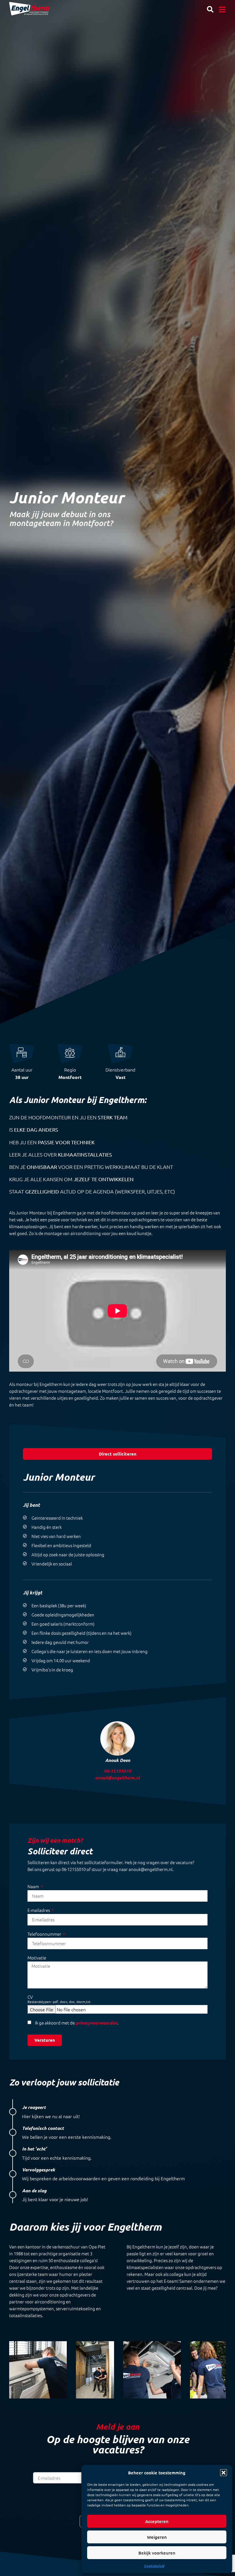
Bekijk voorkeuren (157, 2553)
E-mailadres (39, 1910)
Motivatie (37, 1958)
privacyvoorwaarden (96, 2023)
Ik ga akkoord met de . (77, 2023)
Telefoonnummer (45, 1934)
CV (59, 1999)
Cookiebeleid (154, 2566)
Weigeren (157, 2537)
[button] (224, 2473)
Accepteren (157, 2521)
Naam (34, 1886)
